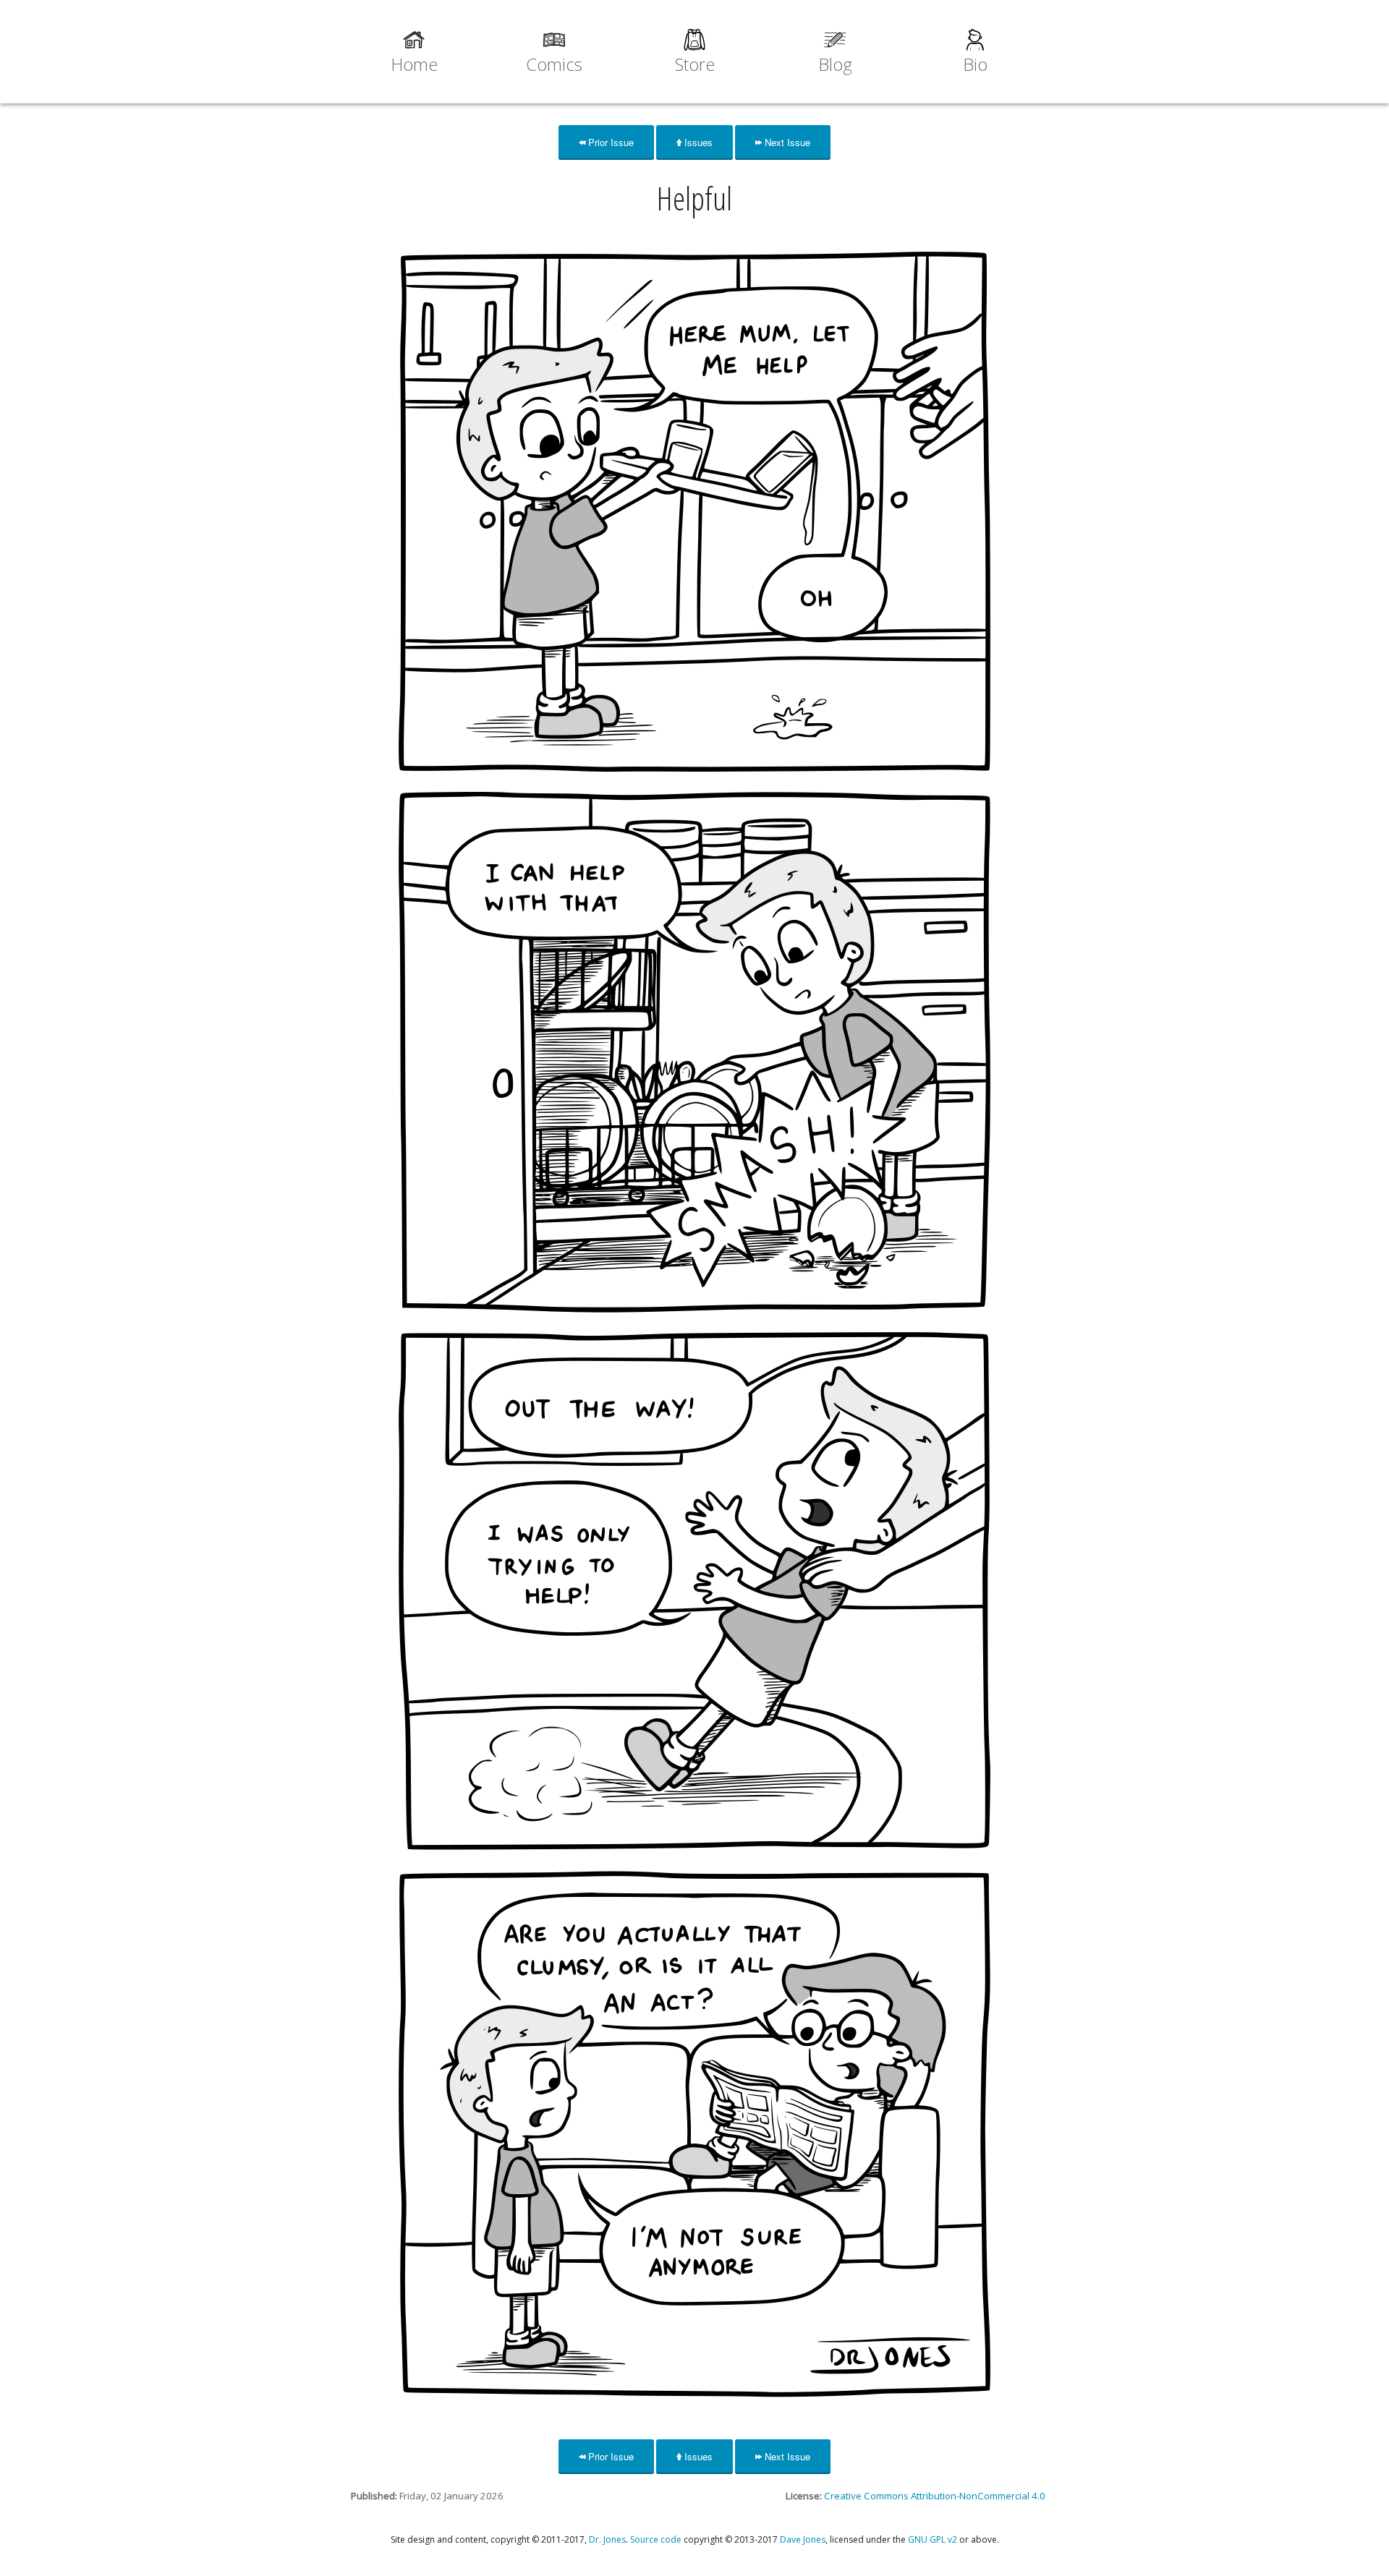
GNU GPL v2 (933, 2539)
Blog (835, 64)
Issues (697, 142)
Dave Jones (803, 2539)
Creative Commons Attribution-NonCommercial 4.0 (935, 2496)
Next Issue (786, 142)
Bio (975, 64)
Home (414, 64)
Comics (554, 64)
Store (695, 64)
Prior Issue (609, 142)
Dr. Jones (607, 2539)
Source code (656, 2539)
